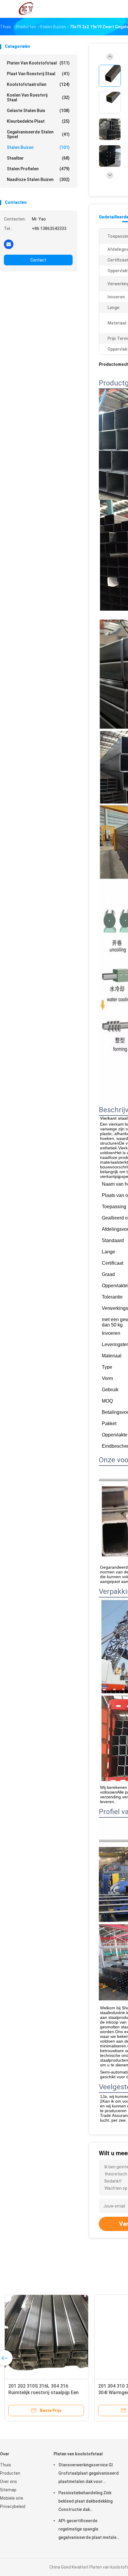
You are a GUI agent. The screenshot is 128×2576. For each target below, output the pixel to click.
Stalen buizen (38, 147)
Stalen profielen (38, 169)
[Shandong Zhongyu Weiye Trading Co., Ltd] (26, 9)
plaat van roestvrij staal (38, 74)
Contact (38, 260)
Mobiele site (12, 2498)
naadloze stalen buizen (38, 179)
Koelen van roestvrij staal (38, 97)
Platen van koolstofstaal (38, 63)
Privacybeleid (13, 2506)
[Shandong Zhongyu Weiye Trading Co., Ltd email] (9, 244)
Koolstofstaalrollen (38, 84)
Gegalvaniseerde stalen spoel (38, 134)
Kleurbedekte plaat (38, 121)
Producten (10, 2473)
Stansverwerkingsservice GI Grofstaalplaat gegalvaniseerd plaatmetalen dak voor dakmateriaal (89, 2474)
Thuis (6, 2465)
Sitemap (8, 2490)
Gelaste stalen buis (38, 111)
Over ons (8, 2482)
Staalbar (38, 158)
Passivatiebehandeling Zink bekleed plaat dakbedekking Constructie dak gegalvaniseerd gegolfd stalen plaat (88, 2502)
